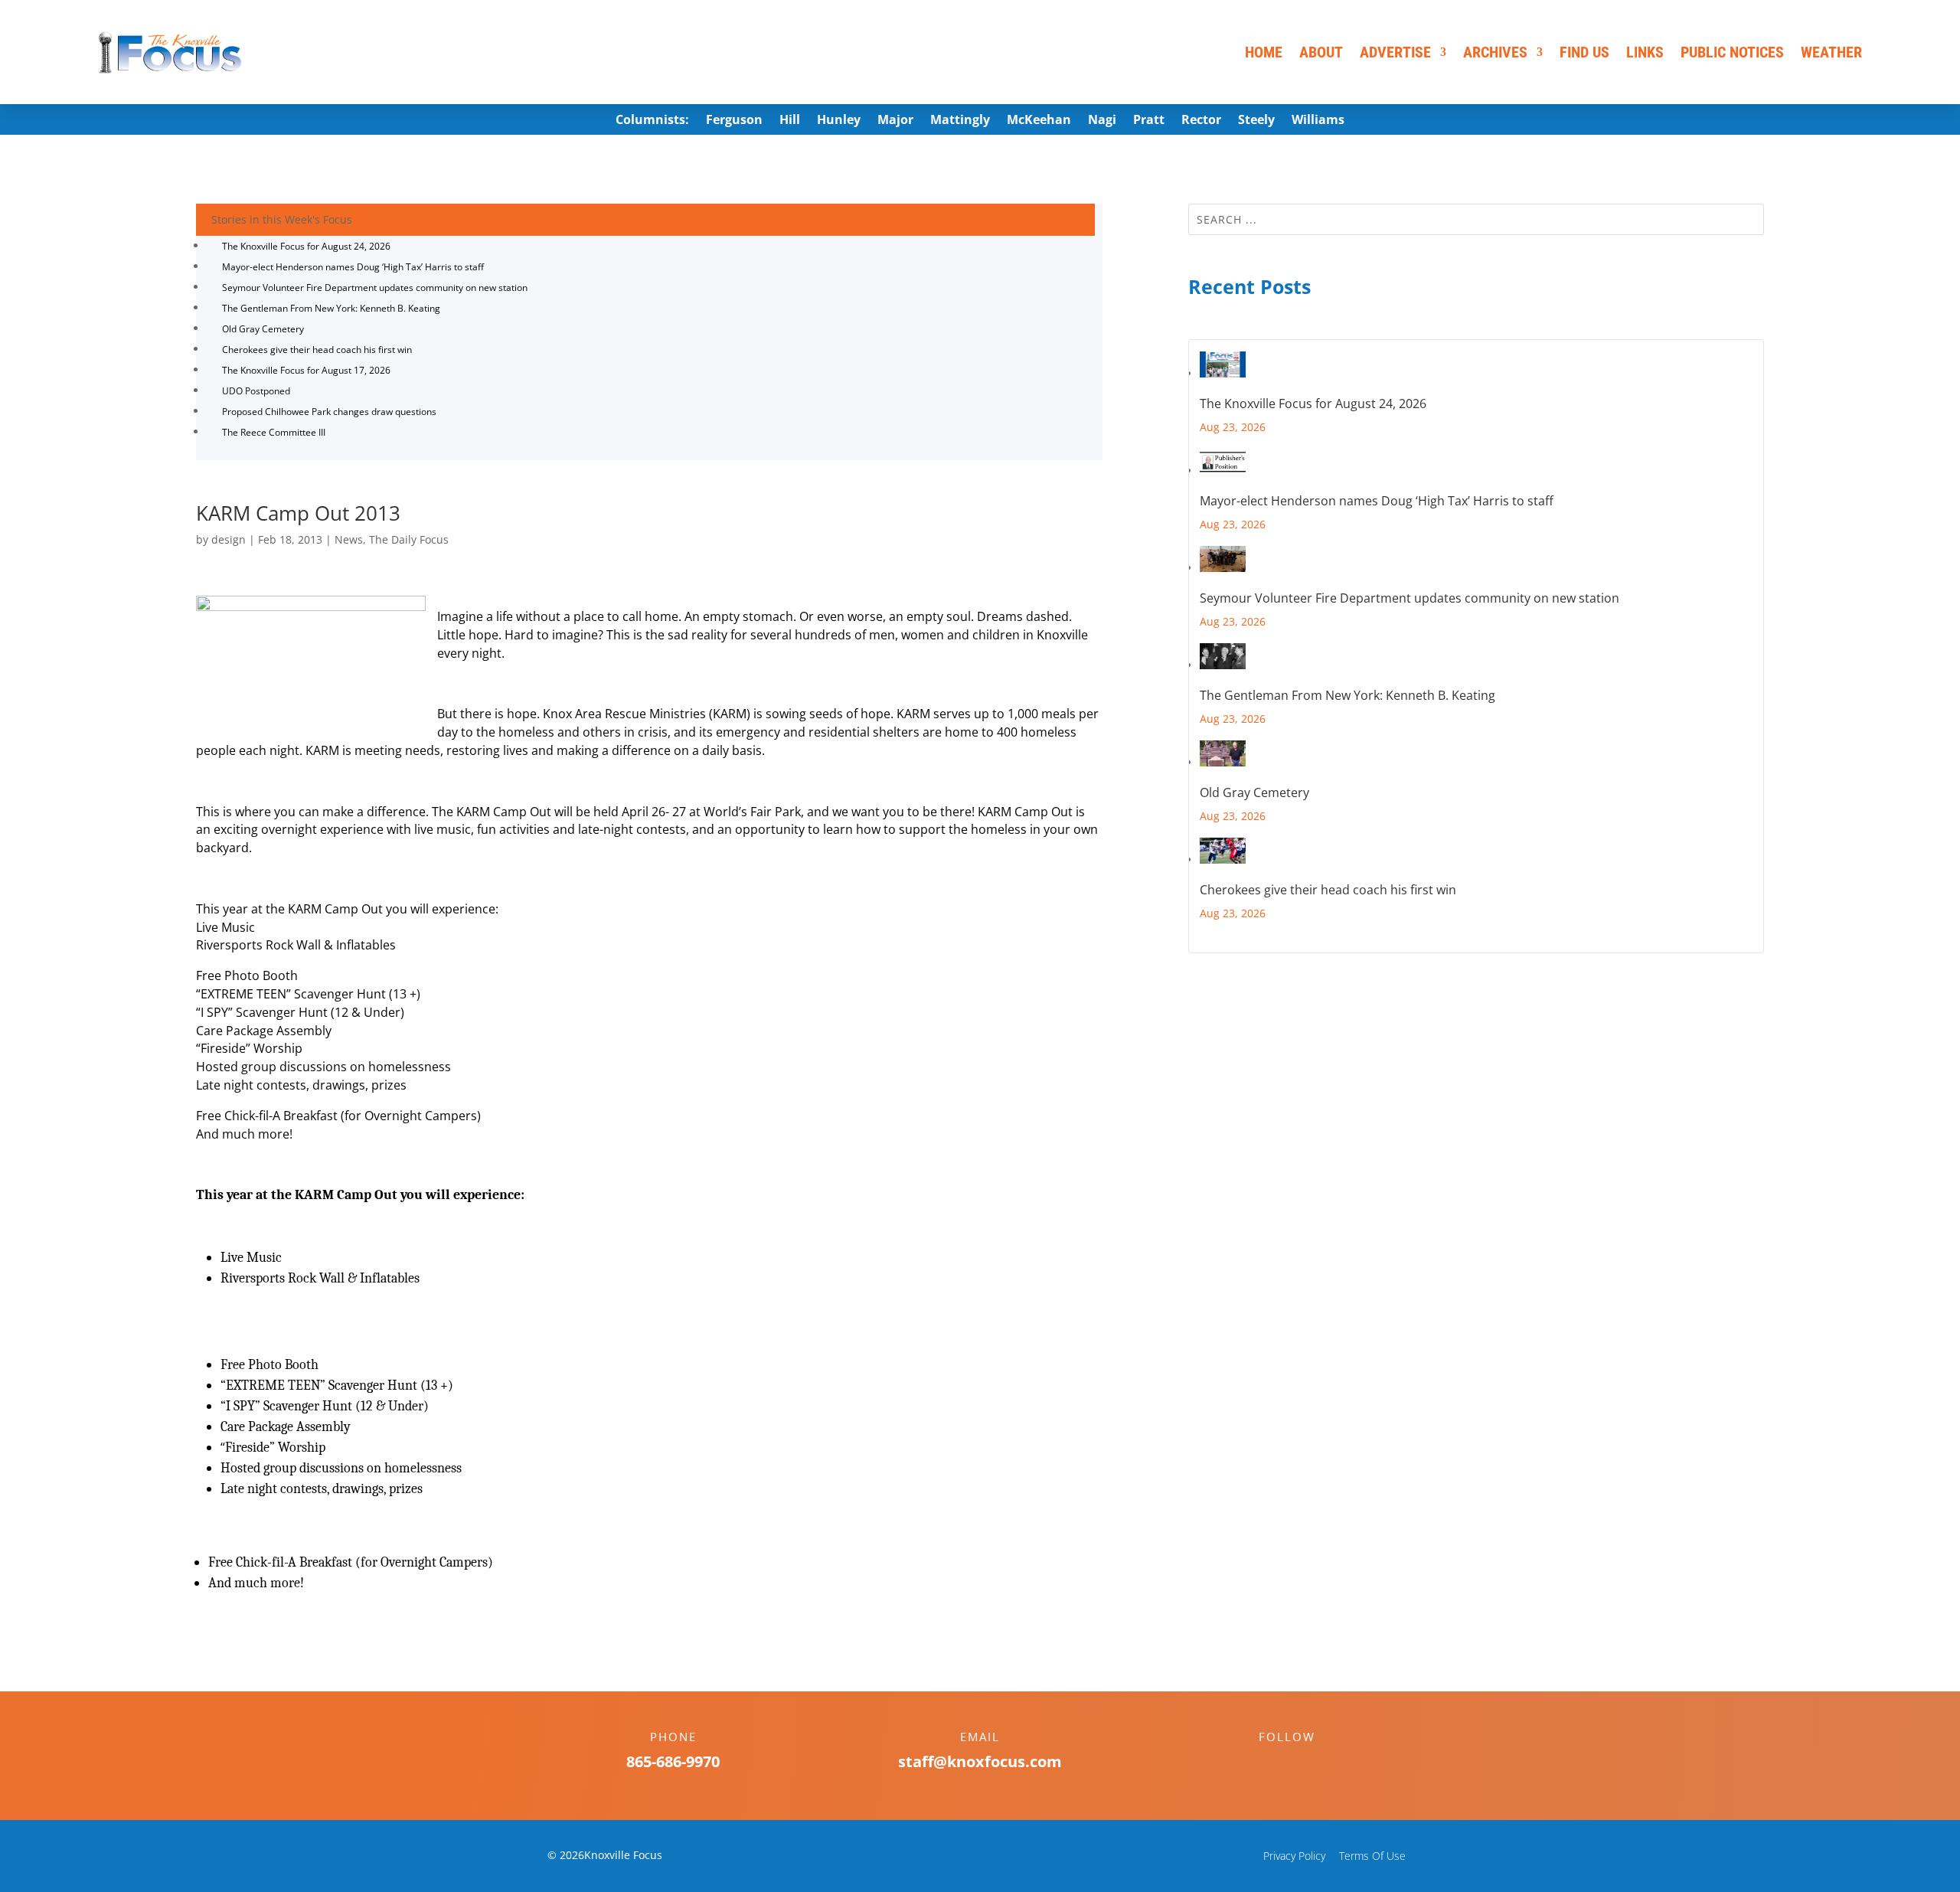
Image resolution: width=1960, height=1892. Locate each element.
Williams (1318, 121)
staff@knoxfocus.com (980, 1761)
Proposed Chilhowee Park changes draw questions (329, 412)
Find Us (1584, 52)
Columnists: (652, 121)
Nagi (1102, 121)
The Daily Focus (409, 539)
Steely (1256, 121)
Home (1264, 52)
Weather (1831, 52)
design (229, 539)
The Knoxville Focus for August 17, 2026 (306, 370)
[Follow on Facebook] (1272, 1763)
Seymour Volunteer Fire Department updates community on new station (375, 288)
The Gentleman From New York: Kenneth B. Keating (331, 308)
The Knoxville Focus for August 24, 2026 (306, 246)
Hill (790, 121)
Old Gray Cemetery (263, 329)
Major (895, 121)
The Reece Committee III (274, 432)
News (349, 539)
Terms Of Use (1372, 1856)
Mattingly (960, 121)
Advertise (1395, 52)
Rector (1201, 121)
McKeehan (1039, 121)
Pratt (1149, 121)
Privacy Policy (1294, 1856)
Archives (1495, 52)
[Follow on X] (1302, 1763)
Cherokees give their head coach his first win (317, 350)
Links (1645, 52)
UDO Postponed (256, 391)
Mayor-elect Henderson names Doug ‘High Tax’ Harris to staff (353, 267)
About (1321, 52)
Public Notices (1732, 52)
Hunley (839, 121)
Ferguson (734, 121)
